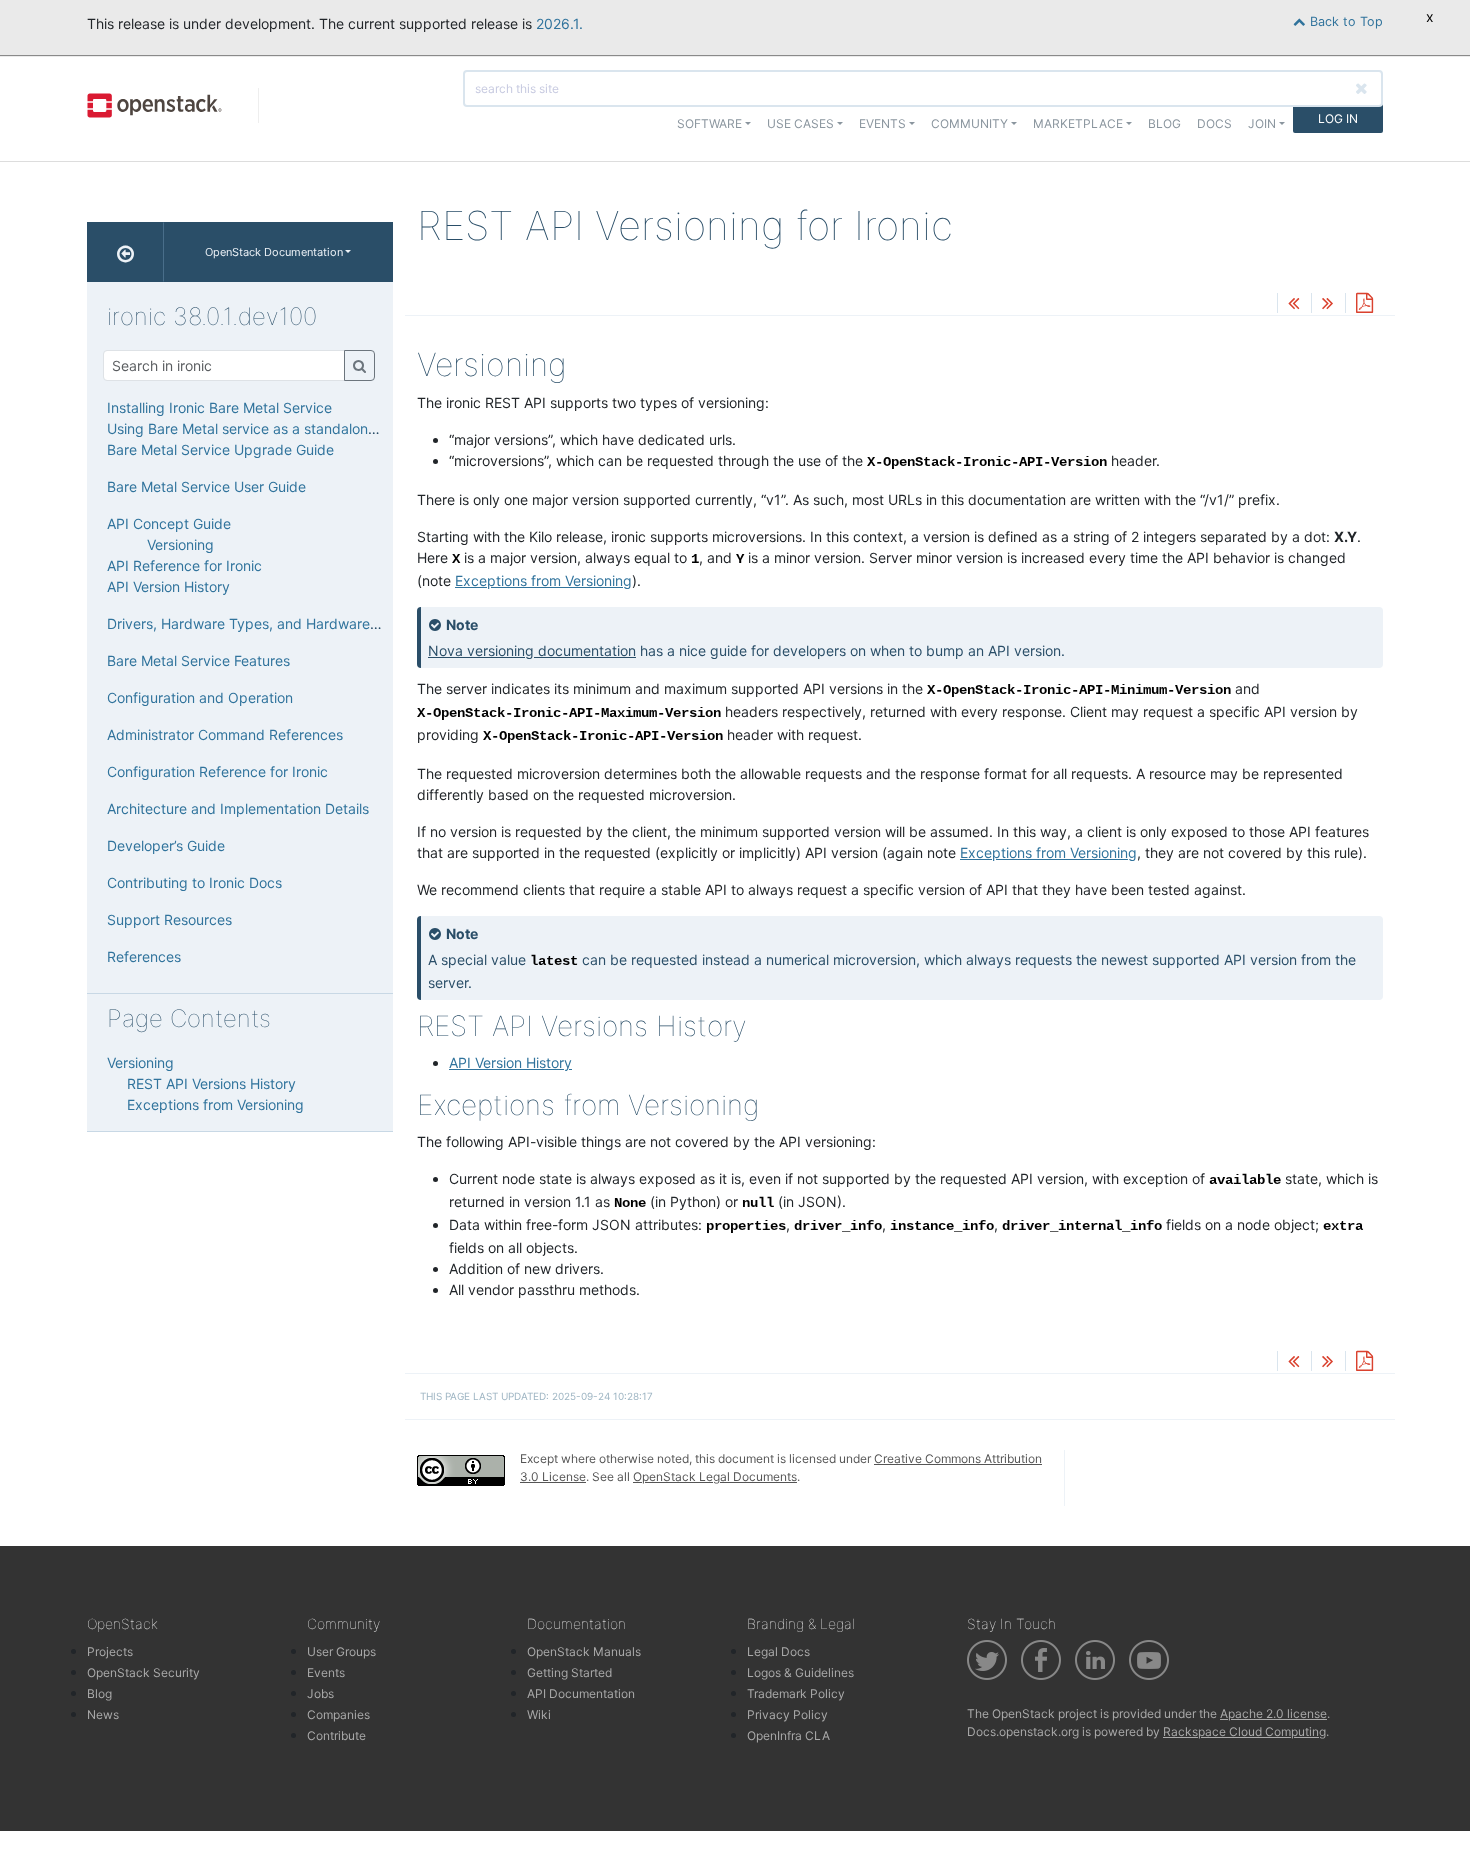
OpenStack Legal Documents (715, 1476)
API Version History (510, 1062)
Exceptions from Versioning (543, 580)
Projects (110, 1651)
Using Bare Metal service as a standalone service (267, 428)
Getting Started (569, 1672)
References (144, 956)
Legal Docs (778, 1651)
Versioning (180, 544)
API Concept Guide (169, 523)
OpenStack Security (143, 1672)
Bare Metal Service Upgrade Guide (220, 449)
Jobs (320, 1693)
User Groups (341, 1651)
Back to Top (1344, 21)
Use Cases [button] (800, 123)
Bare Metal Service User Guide (206, 486)
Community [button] (969, 123)
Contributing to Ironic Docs (194, 882)
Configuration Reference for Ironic (217, 771)
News (103, 1714)
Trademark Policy (796, 1693)
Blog (1164, 123)
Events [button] (882, 123)
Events (326, 1672)
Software (709, 123)
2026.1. (559, 23)
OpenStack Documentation (274, 252)
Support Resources (169, 919)
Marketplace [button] (1078, 123)
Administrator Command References (225, 734)
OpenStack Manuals (584, 1651)
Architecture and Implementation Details (238, 808)
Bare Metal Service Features (198, 660)
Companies (338, 1714)
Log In (1338, 118)
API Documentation (581, 1693)
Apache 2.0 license (1273, 1713)
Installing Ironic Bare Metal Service (219, 407)
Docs (1214, 123)
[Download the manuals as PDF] (1364, 304)
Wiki (539, 1714)
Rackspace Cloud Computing (1244, 1731)
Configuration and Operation (200, 697)
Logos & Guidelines (800, 1672)
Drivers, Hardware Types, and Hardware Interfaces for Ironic (304, 623)
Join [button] (1262, 123)
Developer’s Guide (166, 845)
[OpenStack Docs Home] (125, 252)
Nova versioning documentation (532, 650)
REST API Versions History (211, 1083)
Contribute (336, 1735)
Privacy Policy (787, 1714)
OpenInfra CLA (788, 1735)
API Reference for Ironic (184, 565)
